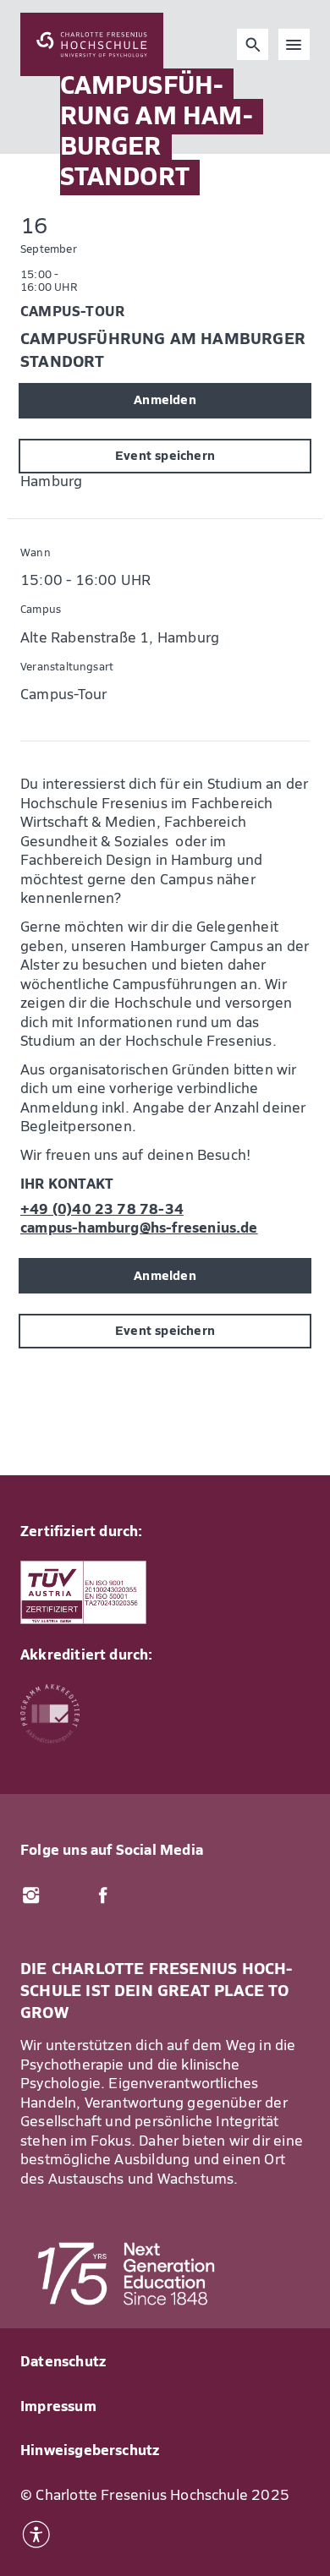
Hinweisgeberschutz (90, 2451)
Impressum (58, 2407)
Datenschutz (63, 2363)
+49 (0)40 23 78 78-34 (102, 1210)
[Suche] (253, 45)
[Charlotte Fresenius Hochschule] (92, 44)
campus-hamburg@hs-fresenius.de (139, 1229)
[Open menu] (294, 45)
